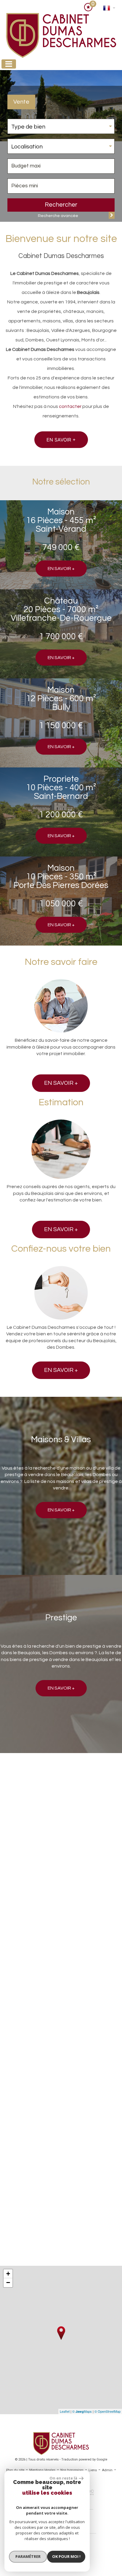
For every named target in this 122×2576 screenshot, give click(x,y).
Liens (93, 2470)
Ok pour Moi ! (66, 2556)
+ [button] (8, 2274)
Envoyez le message (89, 2112)
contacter (70, 406)
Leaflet (65, 2411)
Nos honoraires (72, 2470)
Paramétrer (28, 2556)
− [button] (8, 2283)
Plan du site (15, 2470)
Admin (107, 2470)
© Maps (82, 2411)
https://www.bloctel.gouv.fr (30, 2234)
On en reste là (63, 2478)
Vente (21, 102)
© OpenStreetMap (107, 2411)
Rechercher (61, 205)
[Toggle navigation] (9, 64)
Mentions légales (42, 2470)
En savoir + (61, 440)
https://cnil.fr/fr (18, 2204)
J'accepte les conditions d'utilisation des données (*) (58, 2064)
